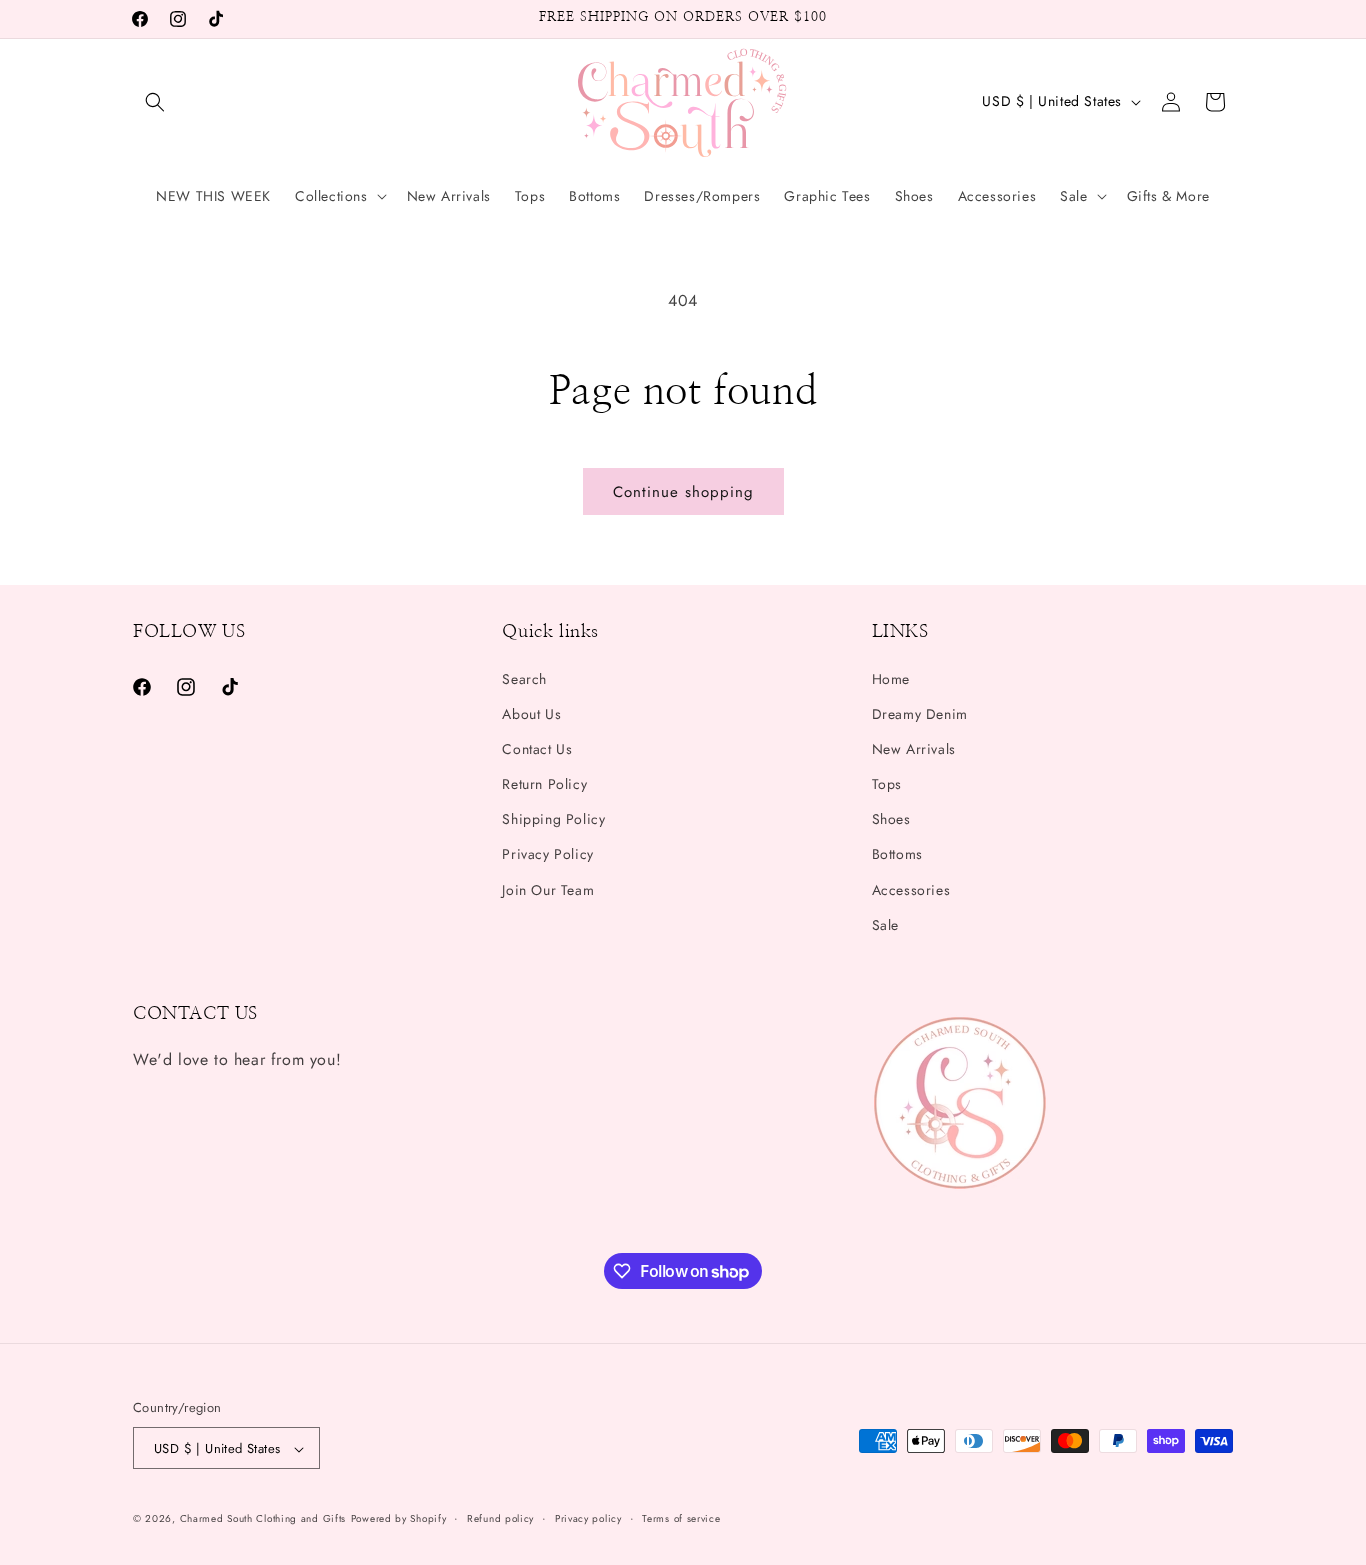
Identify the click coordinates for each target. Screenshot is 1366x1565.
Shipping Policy (553, 819)
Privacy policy (588, 1518)
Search (524, 679)
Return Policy (544, 784)
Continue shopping (683, 492)
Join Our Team (548, 890)
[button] (155, 102)
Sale (885, 925)
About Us (531, 714)
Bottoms (897, 855)
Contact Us (537, 749)
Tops (887, 784)
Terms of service (681, 1518)
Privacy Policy (547, 855)
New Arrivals (914, 749)
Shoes (891, 819)
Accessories (911, 890)
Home (891, 679)
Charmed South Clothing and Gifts (263, 1519)
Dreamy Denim (920, 714)
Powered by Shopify (399, 1519)
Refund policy (500, 1518)
